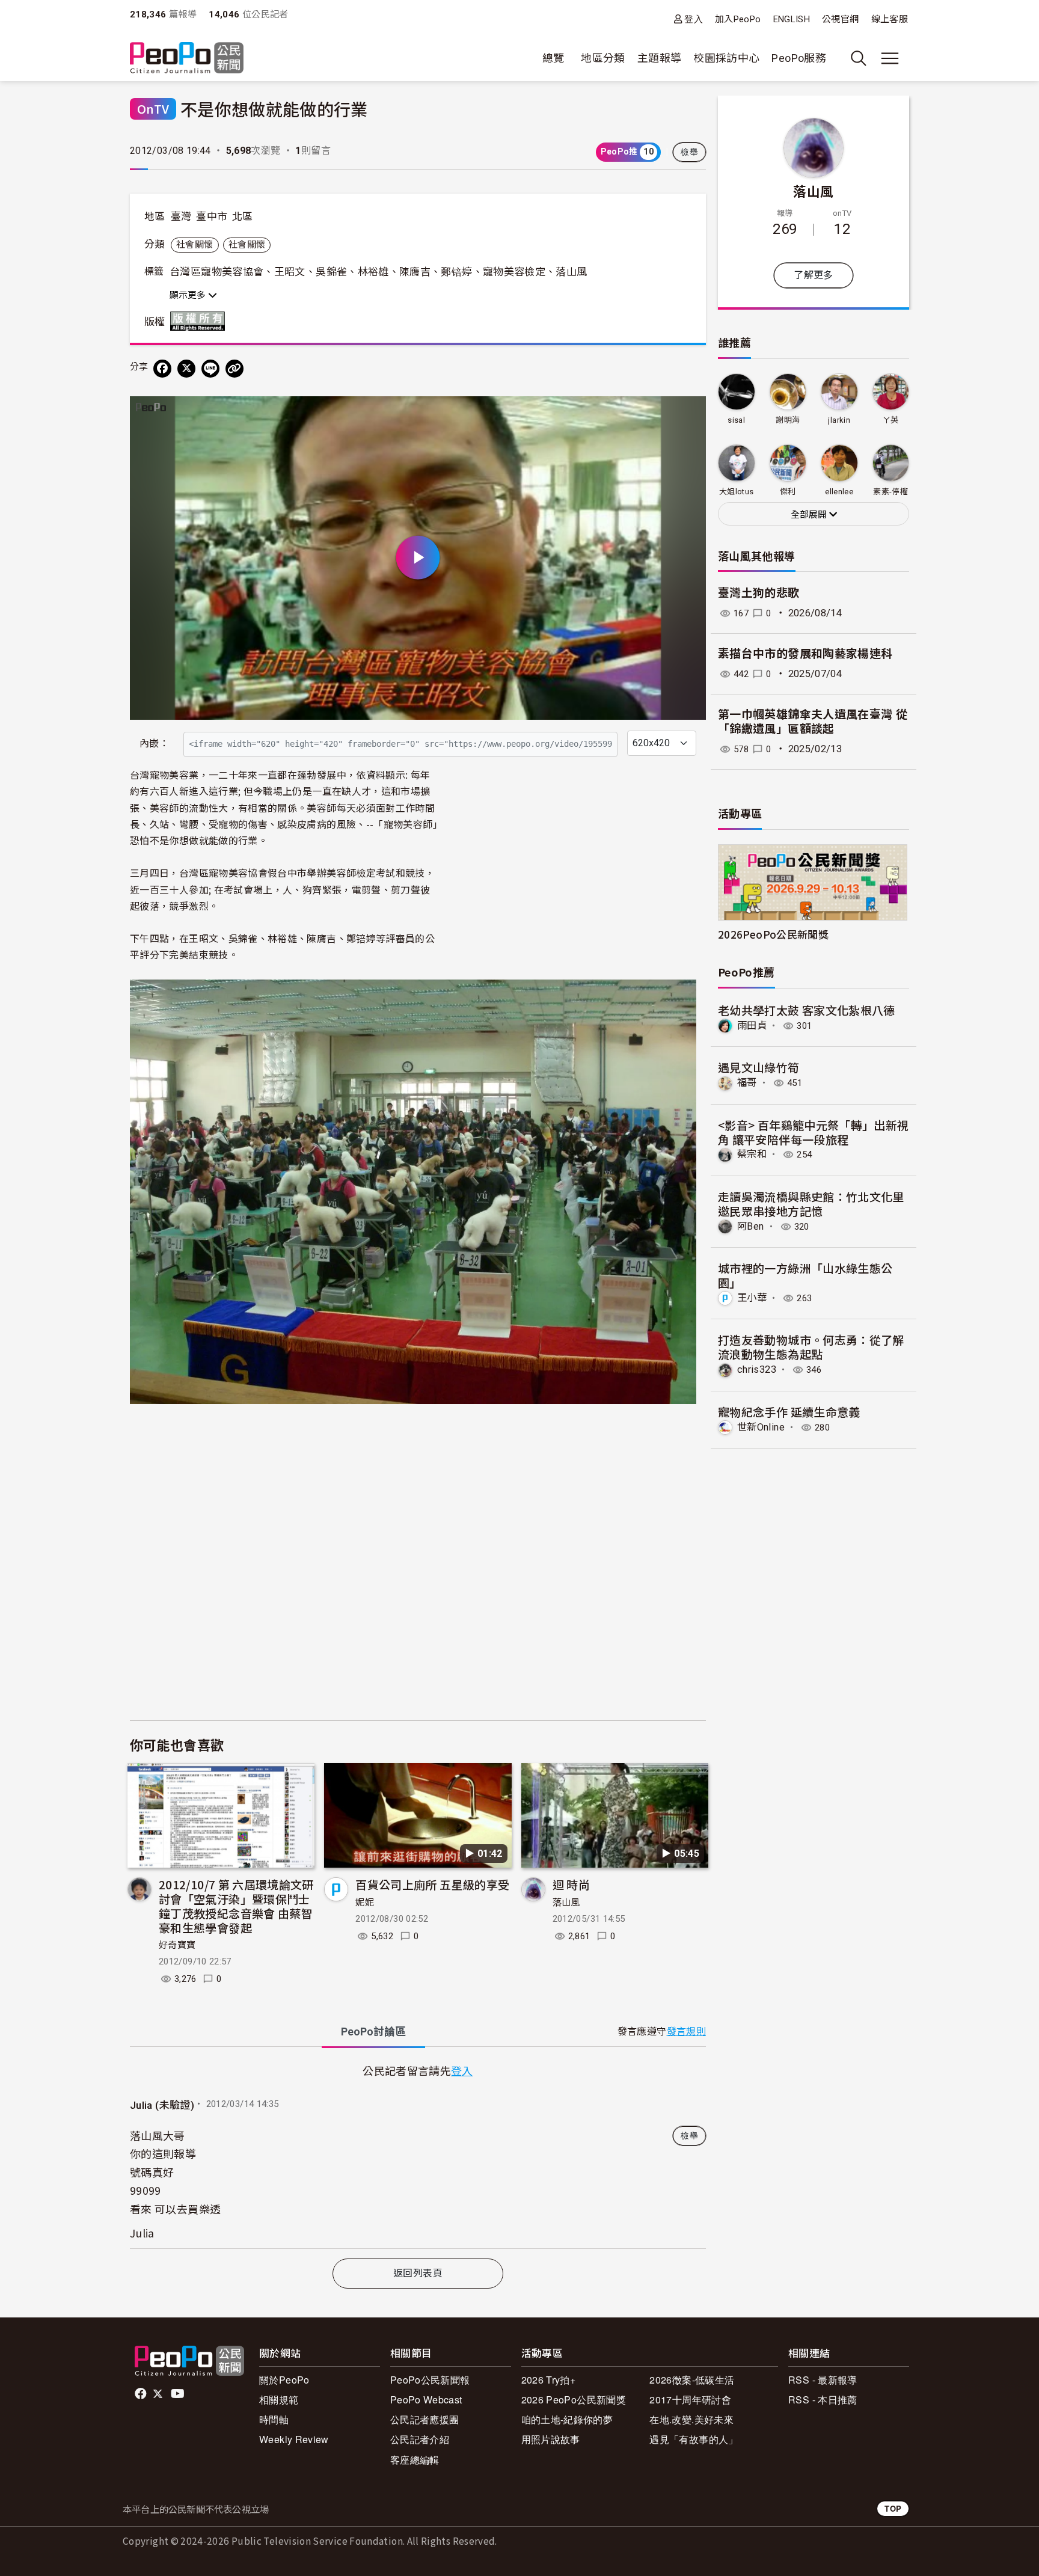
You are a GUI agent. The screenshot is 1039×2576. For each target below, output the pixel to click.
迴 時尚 (571, 1884)
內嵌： (154, 744)
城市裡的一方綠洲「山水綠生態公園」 (805, 1275)
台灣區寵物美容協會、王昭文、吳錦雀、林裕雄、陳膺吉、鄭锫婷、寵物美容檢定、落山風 (378, 272)
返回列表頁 (418, 2273)
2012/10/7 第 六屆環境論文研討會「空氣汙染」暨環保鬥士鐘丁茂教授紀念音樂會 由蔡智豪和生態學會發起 (236, 1906)
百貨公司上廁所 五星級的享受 (432, 1884)
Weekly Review (294, 2439)
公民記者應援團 (425, 2419)
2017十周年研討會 (690, 2400)
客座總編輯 (415, 2460)
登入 (694, 19)
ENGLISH (792, 19)
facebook (142, 2394)
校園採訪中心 (726, 58)
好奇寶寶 (177, 1945)
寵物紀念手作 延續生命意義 (789, 1412)
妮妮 (365, 1903)
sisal (736, 420)
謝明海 (788, 420)
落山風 (566, 1903)
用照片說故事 (551, 2439)
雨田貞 (752, 1026)
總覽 (553, 58)
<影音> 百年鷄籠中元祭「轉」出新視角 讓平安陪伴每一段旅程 (813, 1132)
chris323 (757, 1369)
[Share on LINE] (210, 369)
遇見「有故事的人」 (694, 2439)
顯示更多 (189, 295)
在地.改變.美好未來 (691, 2419)
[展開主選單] (890, 58)
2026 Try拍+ (549, 2380)
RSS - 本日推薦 (823, 2400)
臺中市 (212, 216)
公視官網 (840, 19)
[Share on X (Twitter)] (186, 369)
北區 (243, 216)
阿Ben (750, 1226)
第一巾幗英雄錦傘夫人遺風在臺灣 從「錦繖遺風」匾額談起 (813, 722)
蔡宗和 (752, 1154)
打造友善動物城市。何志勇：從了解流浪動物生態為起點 (811, 1347)
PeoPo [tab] (373, 2032)
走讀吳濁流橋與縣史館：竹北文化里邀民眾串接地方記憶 (811, 1204)
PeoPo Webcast (426, 2400)
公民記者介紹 (420, 2439)
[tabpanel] (418, 2155)
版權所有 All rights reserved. (200, 321)
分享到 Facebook (689, 413)
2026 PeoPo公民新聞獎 (574, 2400)
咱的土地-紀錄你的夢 (567, 2419)
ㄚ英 (891, 420)
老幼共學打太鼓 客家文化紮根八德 (807, 1010)
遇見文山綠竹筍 (759, 1067)
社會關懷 (195, 245)
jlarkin (839, 420)
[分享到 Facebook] (162, 369)
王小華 (752, 1298)
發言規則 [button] (686, 2032)
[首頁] (187, 59)
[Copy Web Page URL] (234, 369)
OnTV (153, 109)
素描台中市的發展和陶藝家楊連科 (805, 654)
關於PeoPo (284, 2380)
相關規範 (279, 2400)
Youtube (179, 2394)
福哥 (747, 1083)
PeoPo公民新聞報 (430, 2380)
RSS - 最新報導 (823, 2380)
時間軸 (274, 2419)
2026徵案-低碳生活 (692, 2380)
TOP (893, 2508)
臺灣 (181, 216)
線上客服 (890, 19)
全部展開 (810, 515)
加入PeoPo (738, 19)
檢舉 (689, 152)
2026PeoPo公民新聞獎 (773, 934)
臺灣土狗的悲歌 (759, 593)
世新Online (761, 1427)
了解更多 (813, 275)
